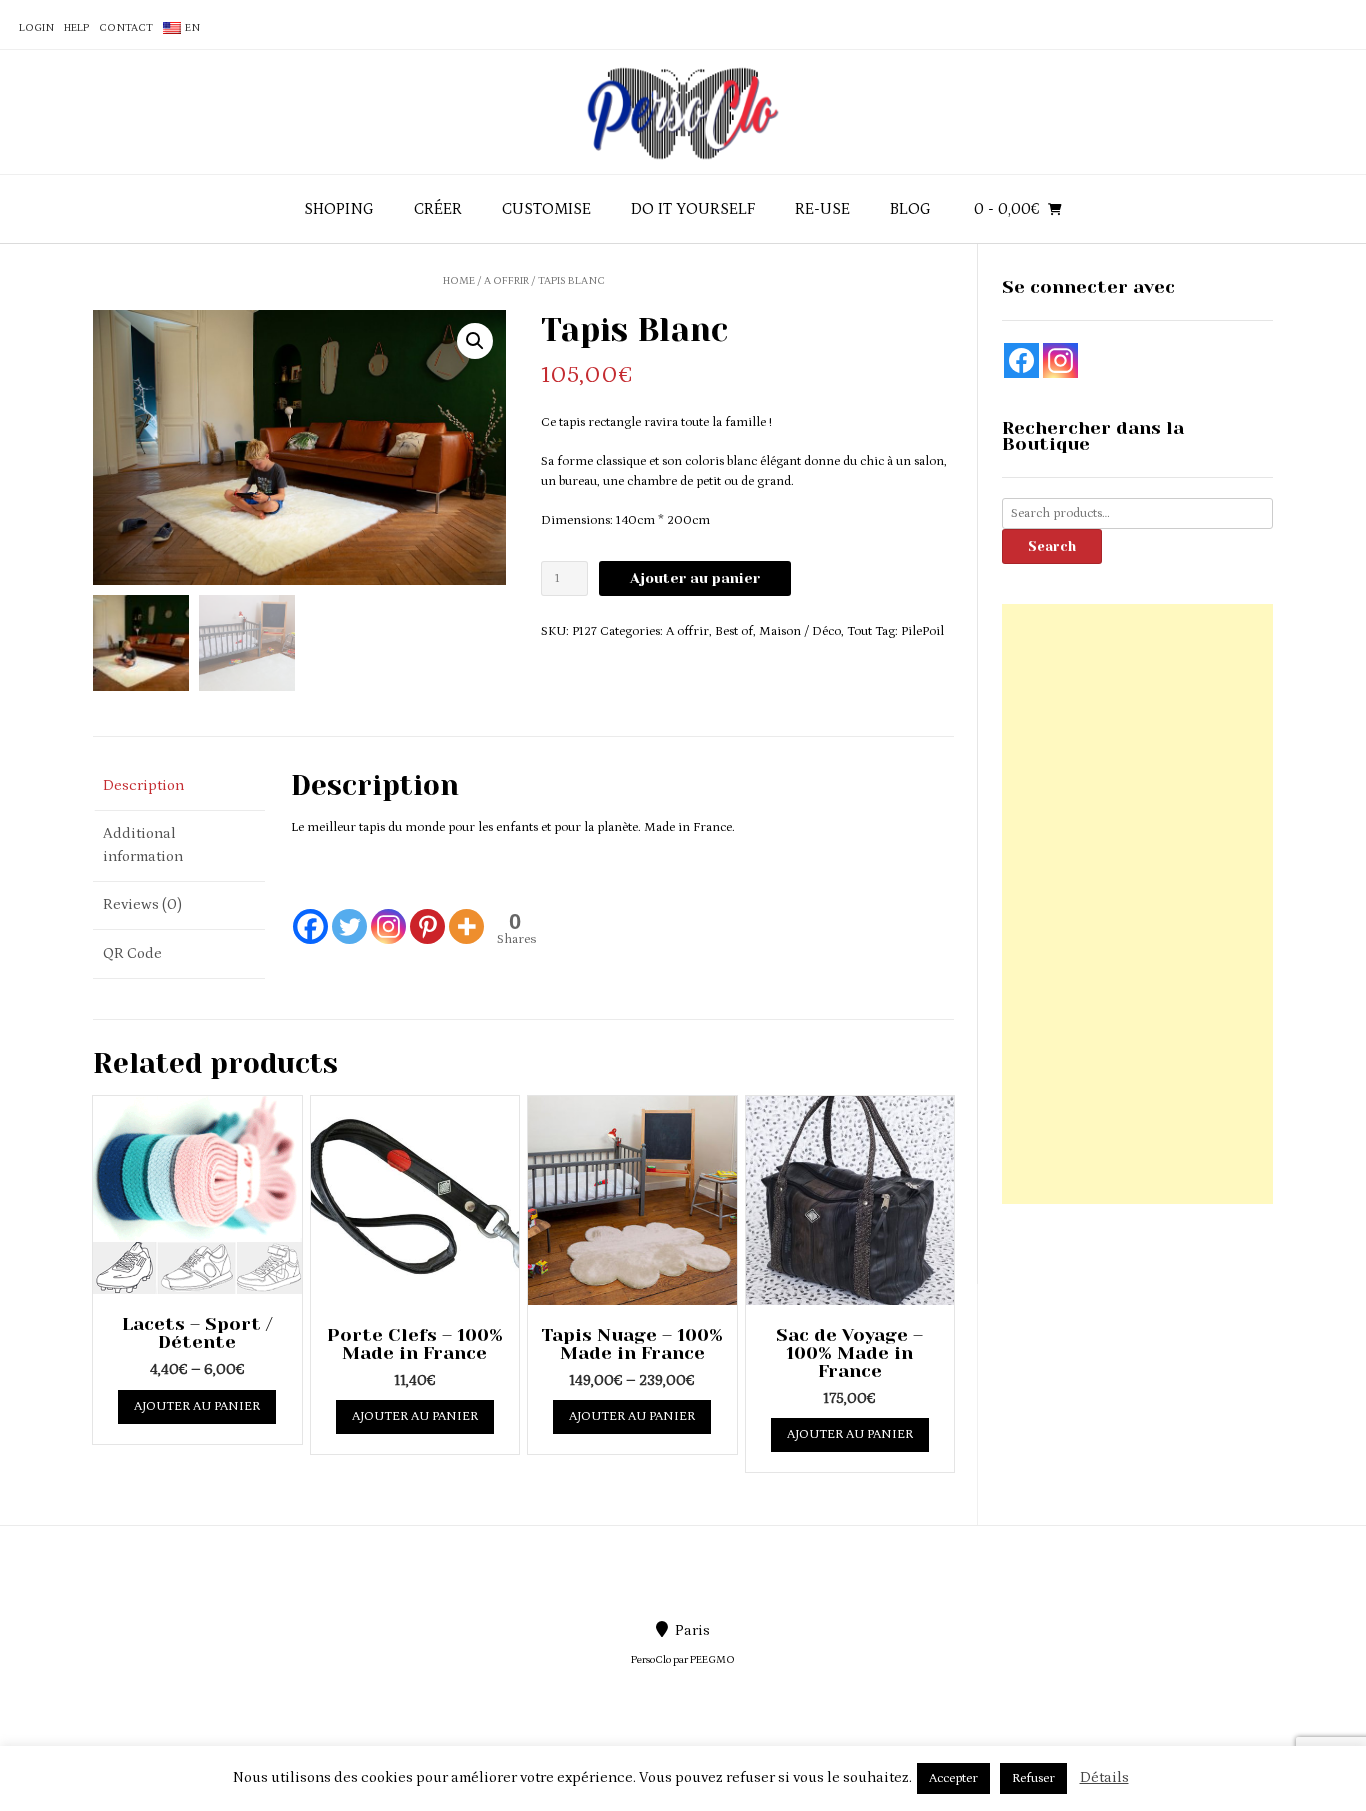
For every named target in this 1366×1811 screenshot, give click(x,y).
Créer (438, 209)
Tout (859, 631)
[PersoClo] (683, 112)
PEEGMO (712, 1660)
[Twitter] (349, 914)
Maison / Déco (800, 631)
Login (36, 28)
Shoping (339, 209)
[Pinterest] (427, 914)
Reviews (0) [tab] (142, 904)
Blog (910, 209)
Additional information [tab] (143, 845)
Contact (126, 28)
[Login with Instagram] (1060, 360)
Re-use (822, 209)
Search (1052, 546)
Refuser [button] (1033, 1778)
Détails (1104, 1777)
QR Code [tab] (132, 953)
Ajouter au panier (695, 578)
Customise (546, 209)
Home (459, 281)
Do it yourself (693, 209)
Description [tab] (143, 785)
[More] (466, 914)
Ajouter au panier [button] (415, 1416)
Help (76, 28)
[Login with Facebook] (1021, 360)
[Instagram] (388, 914)
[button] (475, 341)
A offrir (506, 281)
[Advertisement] (1137, 904)
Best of (734, 631)
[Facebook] (310, 914)
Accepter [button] (953, 1778)
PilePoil (922, 631)
